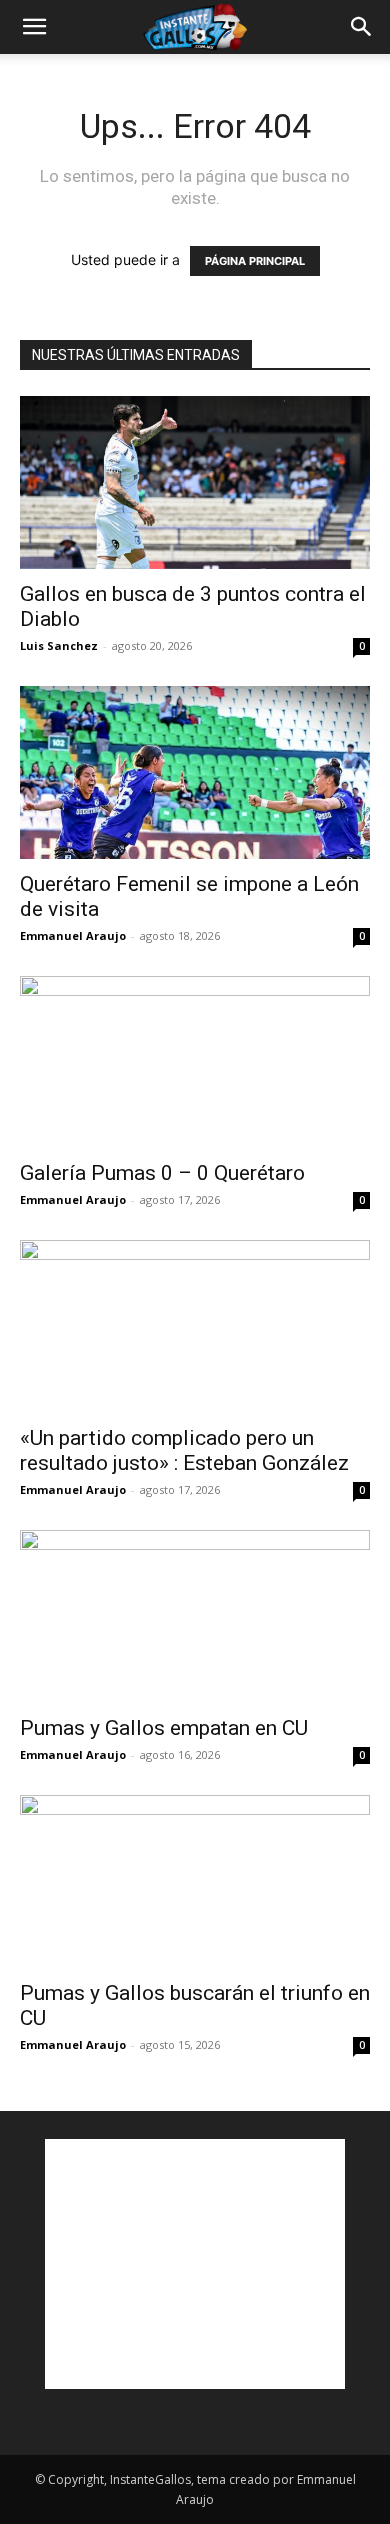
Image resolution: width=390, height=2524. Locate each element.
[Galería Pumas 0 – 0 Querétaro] (195, 1062)
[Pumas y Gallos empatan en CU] (195, 1616)
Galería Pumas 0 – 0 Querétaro (162, 1173)
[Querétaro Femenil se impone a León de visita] (195, 772)
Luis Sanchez (59, 645)
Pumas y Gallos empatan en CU (164, 1728)
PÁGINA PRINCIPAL (255, 261)
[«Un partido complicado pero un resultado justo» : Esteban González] (195, 1326)
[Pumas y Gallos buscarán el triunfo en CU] (195, 1881)
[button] (34, 27)
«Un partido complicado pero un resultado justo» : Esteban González (184, 1450)
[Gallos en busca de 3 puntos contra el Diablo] (195, 482)
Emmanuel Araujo (73, 935)
